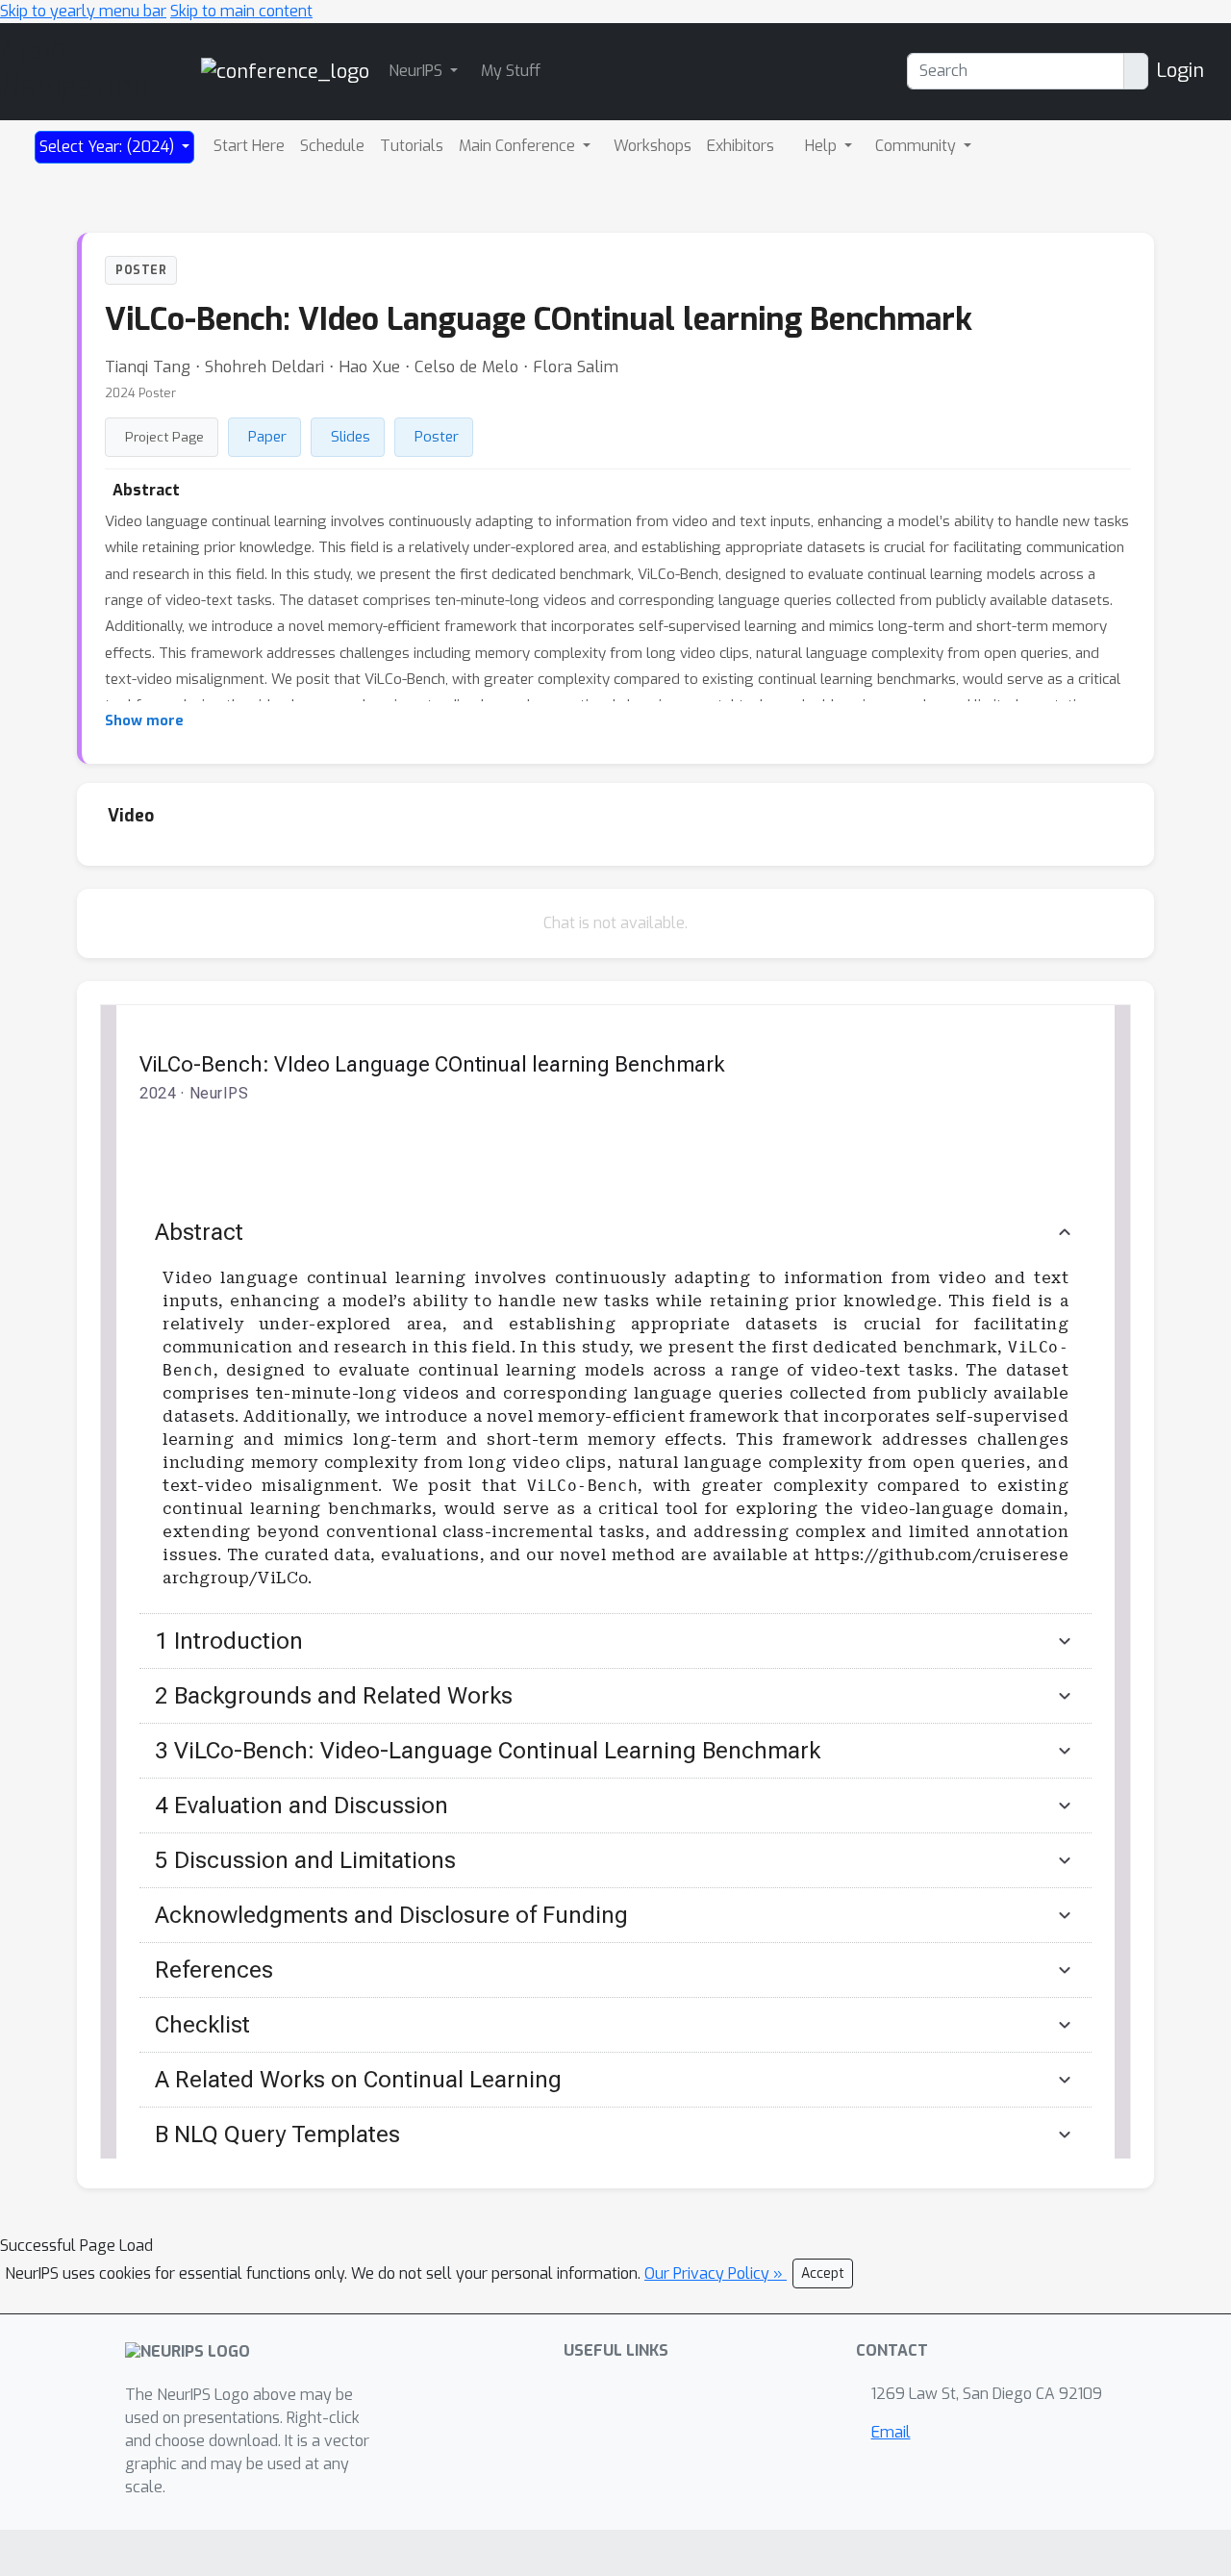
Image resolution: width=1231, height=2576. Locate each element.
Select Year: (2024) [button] (109, 147)
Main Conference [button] (519, 146)
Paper (267, 437)
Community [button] (917, 146)
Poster (437, 437)
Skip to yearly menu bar (83, 11)
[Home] (285, 71)
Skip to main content (241, 11)
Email (891, 2432)
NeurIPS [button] (417, 71)
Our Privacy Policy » (716, 2273)
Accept (823, 2273)
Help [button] (823, 146)
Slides (351, 437)
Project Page (164, 437)
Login (1180, 71)
